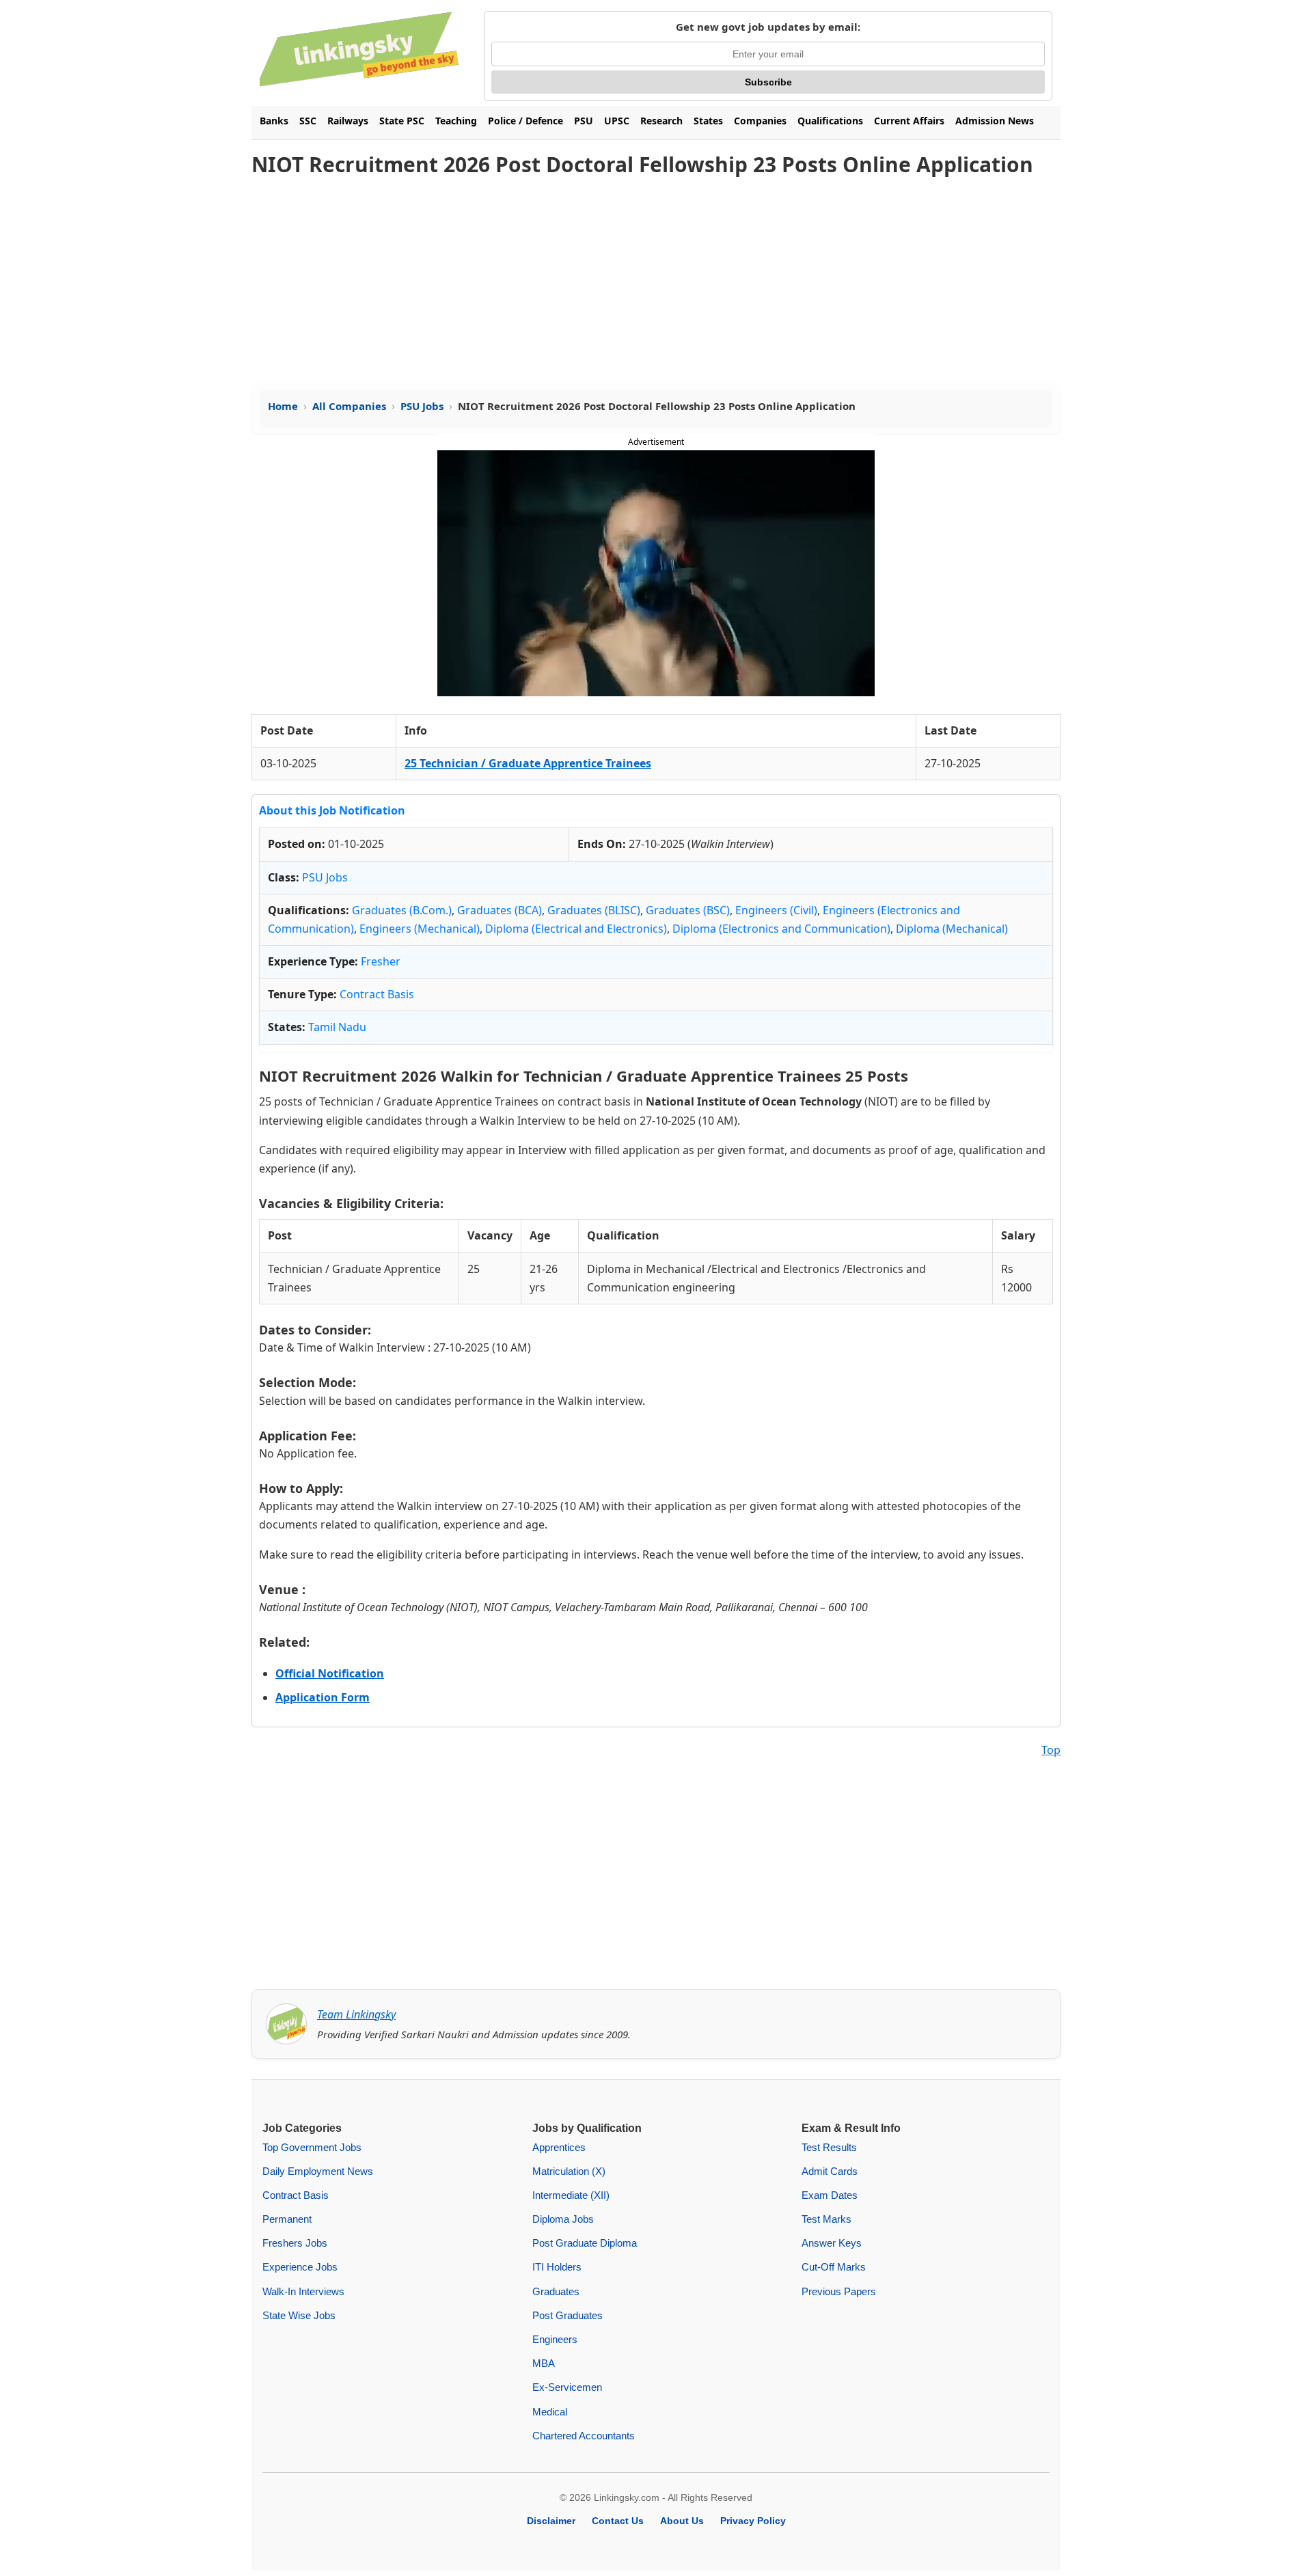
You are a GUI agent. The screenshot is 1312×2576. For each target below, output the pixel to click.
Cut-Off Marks (834, 2267)
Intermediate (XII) (571, 2195)
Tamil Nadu (337, 1027)
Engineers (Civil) (776, 910)
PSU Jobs (422, 406)
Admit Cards (830, 2171)
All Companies (349, 406)
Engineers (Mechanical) (420, 929)
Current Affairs (909, 121)
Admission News (995, 121)
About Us (682, 2521)
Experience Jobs (300, 2267)
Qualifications (830, 121)
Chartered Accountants (584, 2436)
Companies (760, 121)
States (708, 121)
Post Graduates (568, 2315)
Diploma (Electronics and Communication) (781, 929)
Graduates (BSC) (688, 910)
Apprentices (559, 2147)
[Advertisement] (656, 282)
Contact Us (618, 2521)
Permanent (287, 2219)
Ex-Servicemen (567, 2387)
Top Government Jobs (312, 2147)
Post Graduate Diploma (585, 2243)
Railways (348, 121)
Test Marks (826, 2219)
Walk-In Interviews (303, 2291)
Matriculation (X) (569, 2171)
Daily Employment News (318, 2171)
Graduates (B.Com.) (402, 910)
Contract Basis (377, 994)
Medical (550, 2412)
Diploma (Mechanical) (952, 929)
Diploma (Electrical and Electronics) (576, 929)
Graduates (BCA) (500, 910)
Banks (274, 121)
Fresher (381, 961)
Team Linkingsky (356, 2014)
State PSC (402, 121)
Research (661, 121)
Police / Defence (525, 121)
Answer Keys (832, 2243)
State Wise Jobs (299, 2315)
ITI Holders (557, 2267)
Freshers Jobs (295, 2243)
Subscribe (768, 82)
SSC (308, 121)
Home (283, 406)
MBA (544, 2363)
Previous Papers (839, 2291)
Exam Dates (830, 2195)
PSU (584, 121)
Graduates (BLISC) (594, 910)
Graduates (556, 2291)
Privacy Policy (753, 2521)
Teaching (456, 121)
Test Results (829, 2147)
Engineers (555, 2339)
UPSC (617, 121)
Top (1051, 1750)
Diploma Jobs (563, 2219)
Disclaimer (551, 2521)
